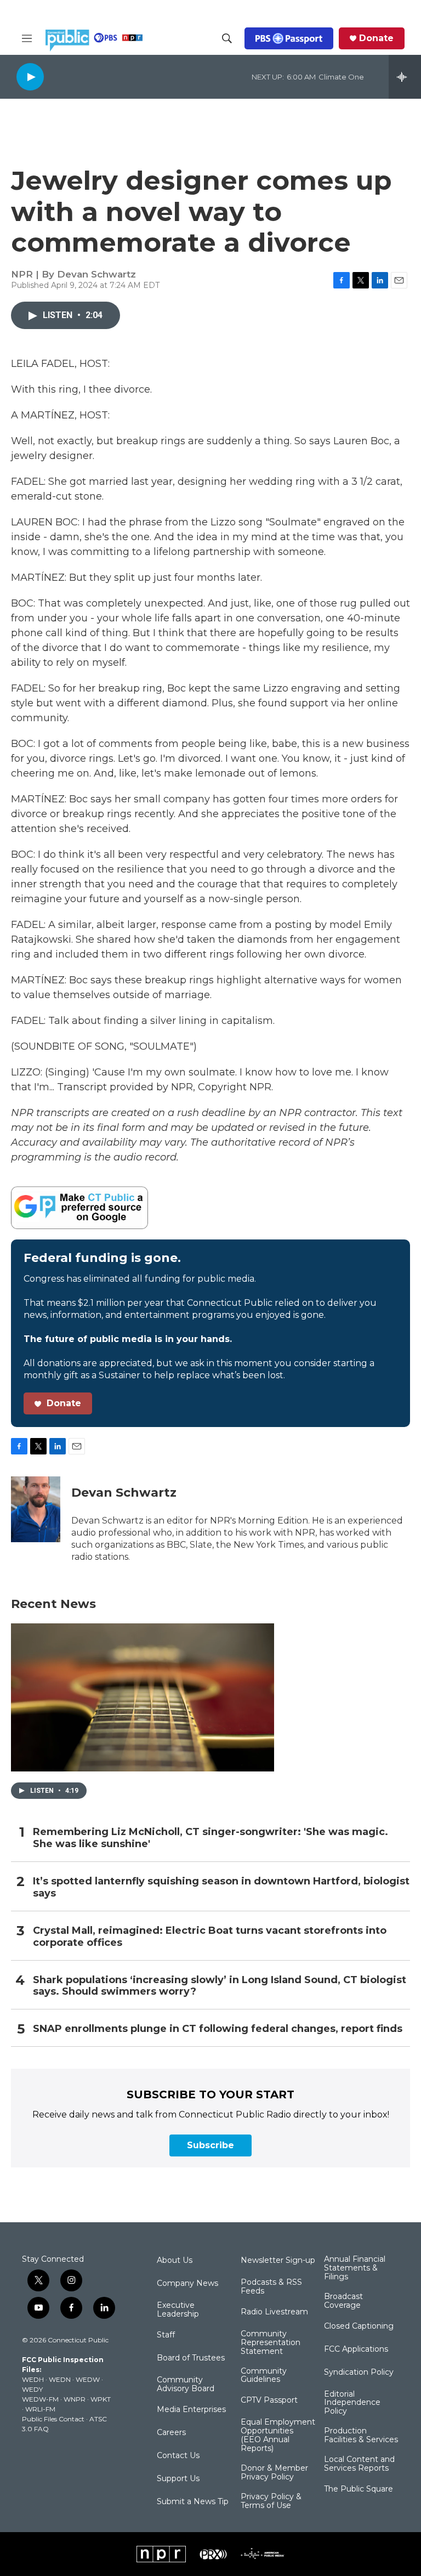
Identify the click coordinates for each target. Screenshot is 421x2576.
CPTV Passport (269, 2401)
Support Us (178, 2479)
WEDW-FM (40, 2399)
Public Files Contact (53, 2419)
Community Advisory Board (186, 2385)
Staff (166, 2335)
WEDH (33, 2379)
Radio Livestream (274, 2312)
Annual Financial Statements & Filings (355, 2268)
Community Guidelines (264, 2376)
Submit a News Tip (193, 2502)
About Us (175, 2261)
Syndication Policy (359, 2373)
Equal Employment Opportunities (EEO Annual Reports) (278, 2436)
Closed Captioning (359, 2326)
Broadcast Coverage (343, 2301)
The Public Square (359, 2489)
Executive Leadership (178, 2310)
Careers (171, 2433)
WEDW (88, 2379)
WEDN (60, 2379)
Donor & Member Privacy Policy (274, 2473)
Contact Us (178, 2456)
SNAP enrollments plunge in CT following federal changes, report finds (218, 2029)
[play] (30, 77)
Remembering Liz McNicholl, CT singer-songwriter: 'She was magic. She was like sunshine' (210, 1838)
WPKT (101, 2399)
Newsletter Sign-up (278, 2261)
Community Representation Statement (271, 2343)
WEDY (32, 2389)
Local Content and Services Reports (359, 2464)
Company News (187, 2284)
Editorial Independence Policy (352, 2403)
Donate (376, 38)
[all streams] (405, 77)
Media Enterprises (191, 2410)
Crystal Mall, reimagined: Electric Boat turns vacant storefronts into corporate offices (210, 1937)
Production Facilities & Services (361, 2436)
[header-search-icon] (227, 38)
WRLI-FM (40, 2409)
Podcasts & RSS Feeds (271, 2287)
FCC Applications (356, 2349)
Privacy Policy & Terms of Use (271, 2501)
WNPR (75, 2399)
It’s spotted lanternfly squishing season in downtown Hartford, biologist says (221, 1887)
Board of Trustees (191, 2358)
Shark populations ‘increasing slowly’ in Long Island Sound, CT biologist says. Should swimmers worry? (220, 1986)
